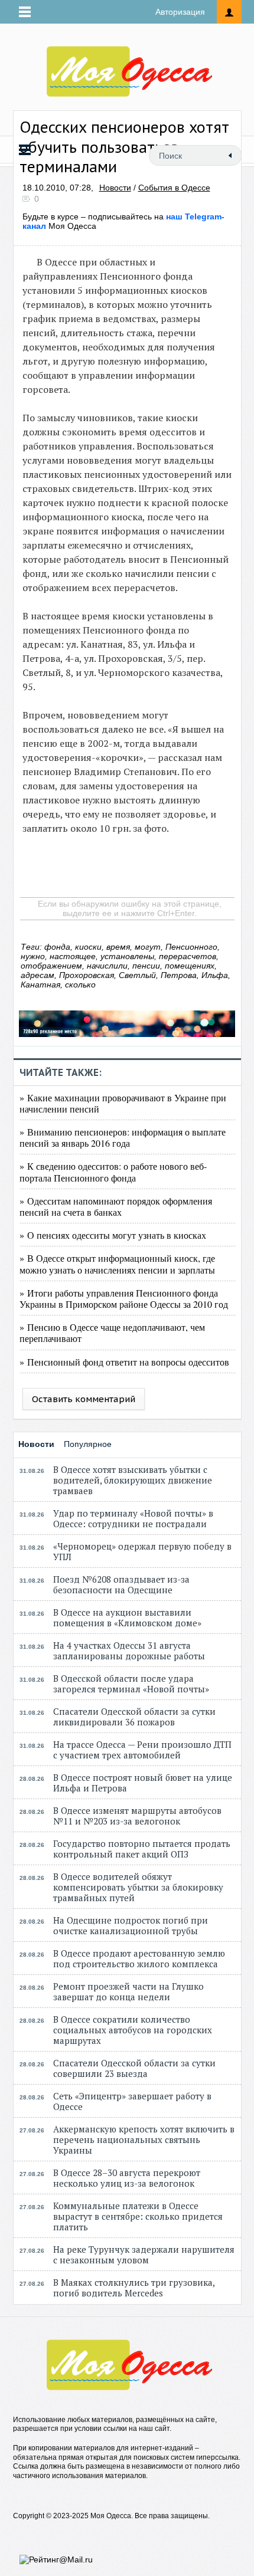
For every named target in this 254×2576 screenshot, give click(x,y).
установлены (127, 956)
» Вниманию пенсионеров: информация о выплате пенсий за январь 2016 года (123, 1137)
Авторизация (180, 12)
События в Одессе (174, 188)
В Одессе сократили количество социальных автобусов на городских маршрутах (133, 2030)
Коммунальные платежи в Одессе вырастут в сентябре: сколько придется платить (138, 2216)
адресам (38, 975)
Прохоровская (87, 975)
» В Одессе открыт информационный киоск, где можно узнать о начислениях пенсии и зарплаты (117, 1264)
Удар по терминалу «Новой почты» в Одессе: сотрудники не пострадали (133, 1518)
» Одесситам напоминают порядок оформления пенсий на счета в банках (116, 1206)
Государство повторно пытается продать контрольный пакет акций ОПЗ (142, 1849)
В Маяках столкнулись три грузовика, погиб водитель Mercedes (134, 2288)
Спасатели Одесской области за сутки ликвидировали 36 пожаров (134, 1717)
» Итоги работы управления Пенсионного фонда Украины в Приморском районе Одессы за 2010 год (124, 1298)
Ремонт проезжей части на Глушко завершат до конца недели (128, 1991)
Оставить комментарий (84, 1399)
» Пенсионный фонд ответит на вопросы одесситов (124, 1362)
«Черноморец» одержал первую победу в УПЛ (142, 1551)
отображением (51, 966)
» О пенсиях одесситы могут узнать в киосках (113, 1235)
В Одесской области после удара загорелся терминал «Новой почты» (131, 1684)
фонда (57, 947)
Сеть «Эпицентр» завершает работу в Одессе (132, 2101)
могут (148, 947)
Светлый (137, 975)
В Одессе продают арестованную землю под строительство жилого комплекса (139, 1958)
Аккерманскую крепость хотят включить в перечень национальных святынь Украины (144, 2139)
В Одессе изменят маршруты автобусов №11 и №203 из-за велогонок (137, 1816)
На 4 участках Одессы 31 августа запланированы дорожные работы (129, 1650)
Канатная (40, 985)
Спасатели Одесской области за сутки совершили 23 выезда (134, 2068)
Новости (115, 188)
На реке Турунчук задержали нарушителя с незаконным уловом (144, 2255)
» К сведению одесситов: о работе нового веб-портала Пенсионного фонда (113, 1171)
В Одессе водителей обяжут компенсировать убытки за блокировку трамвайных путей (138, 1887)
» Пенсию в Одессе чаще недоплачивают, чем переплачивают (112, 1333)
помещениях (190, 966)
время (118, 947)
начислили (107, 966)
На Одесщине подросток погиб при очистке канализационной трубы (131, 1925)
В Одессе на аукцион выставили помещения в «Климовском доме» (127, 1617)
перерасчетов (188, 956)
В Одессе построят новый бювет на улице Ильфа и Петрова (143, 1783)
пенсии (146, 966)
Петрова (179, 975)
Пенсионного (191, 947)
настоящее (73, 956)
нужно (33, 956)
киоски (88, 947)
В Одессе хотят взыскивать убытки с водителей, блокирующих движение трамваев (133, 1480)
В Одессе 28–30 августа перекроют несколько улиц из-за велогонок (127, 2178)
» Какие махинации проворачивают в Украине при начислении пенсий (123, 1103)
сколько (80, 985)
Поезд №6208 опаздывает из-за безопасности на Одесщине (121, 1584)
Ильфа (215, 975)
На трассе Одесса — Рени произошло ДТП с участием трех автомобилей (142, 1750)
